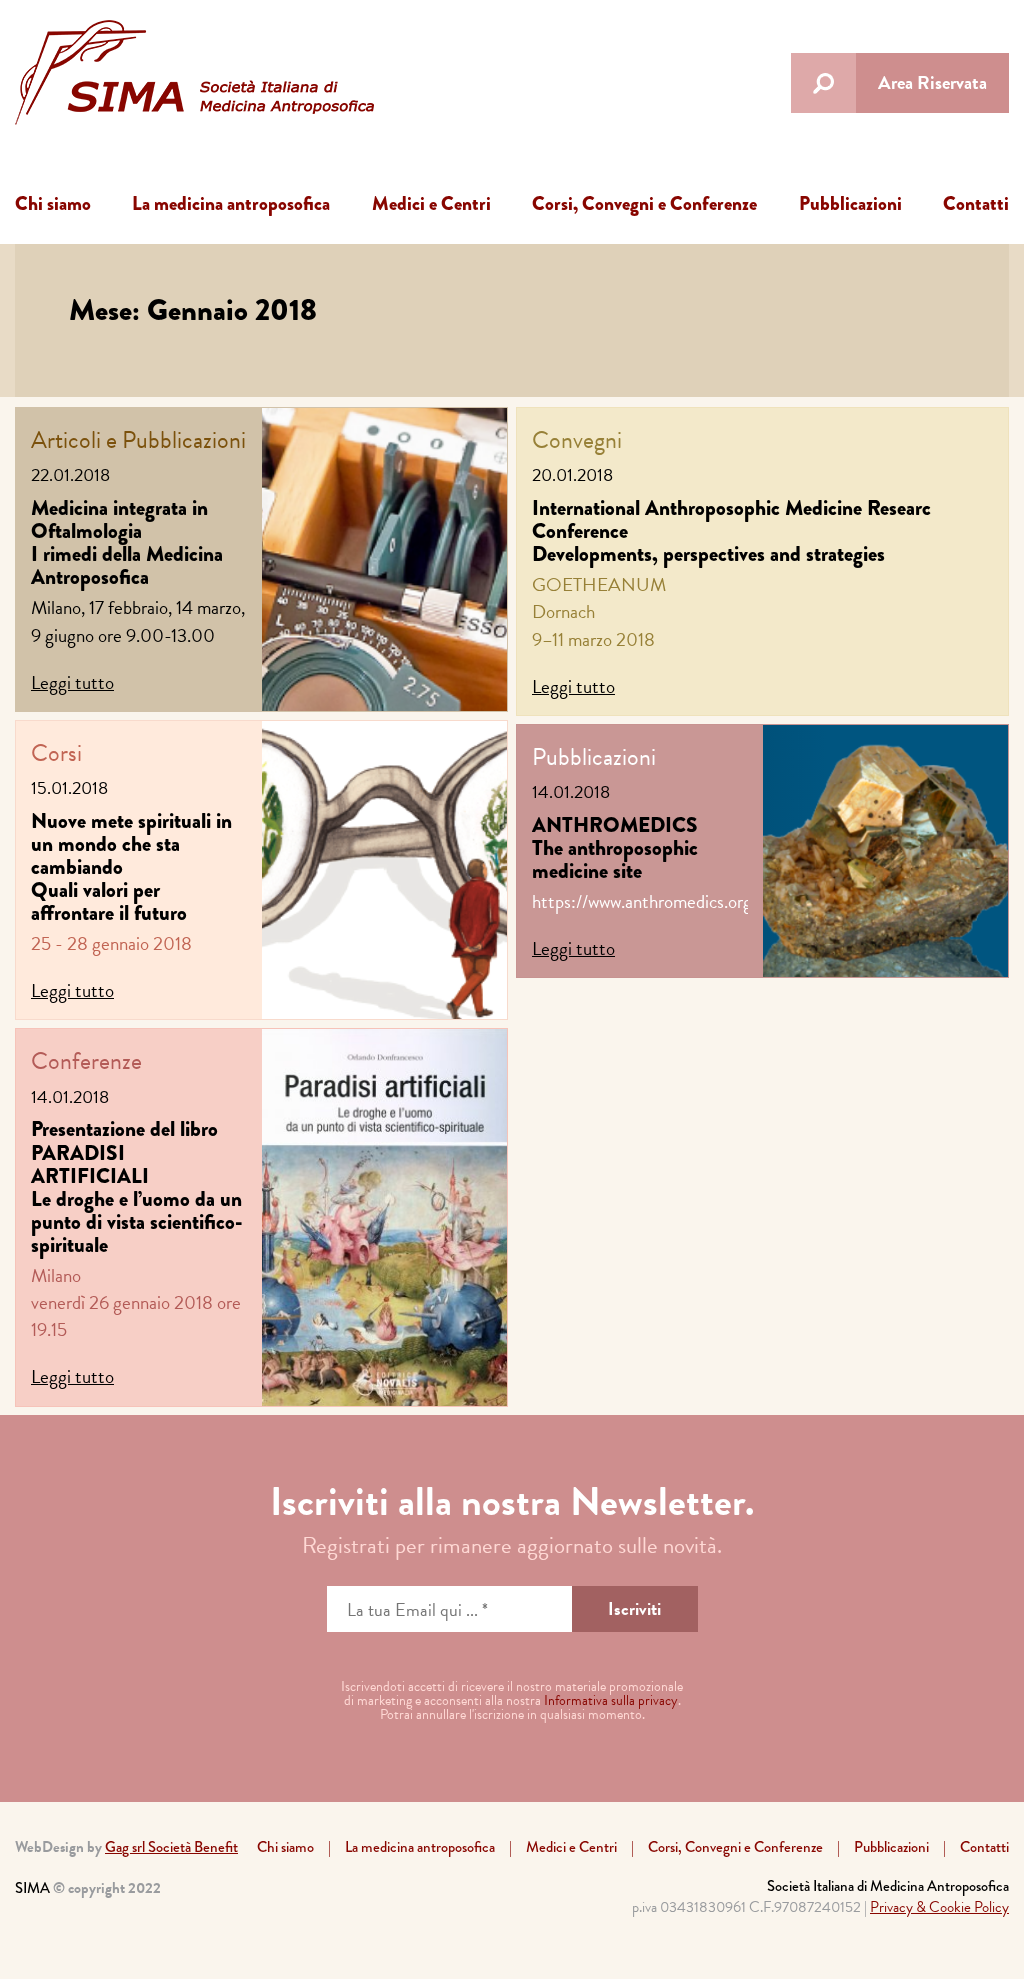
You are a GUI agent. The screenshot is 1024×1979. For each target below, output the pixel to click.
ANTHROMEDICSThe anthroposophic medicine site (615, 848)
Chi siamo (53, 203)
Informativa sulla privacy (611, 1700)
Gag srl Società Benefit (171, 1847)
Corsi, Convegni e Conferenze (644, 203)
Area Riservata (932, 82)
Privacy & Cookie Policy (939, 1907)
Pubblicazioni (850, 203)
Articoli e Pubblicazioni (138, 440)
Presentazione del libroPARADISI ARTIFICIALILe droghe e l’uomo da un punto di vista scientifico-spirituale (137, 1186)
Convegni (577, 440)
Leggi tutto (72, 682)
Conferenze (86, 1061)
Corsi (56, 753)
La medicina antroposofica (231, 203)
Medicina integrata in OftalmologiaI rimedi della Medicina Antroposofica (127, 542)
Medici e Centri (431, 203)
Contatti (976, 203)
